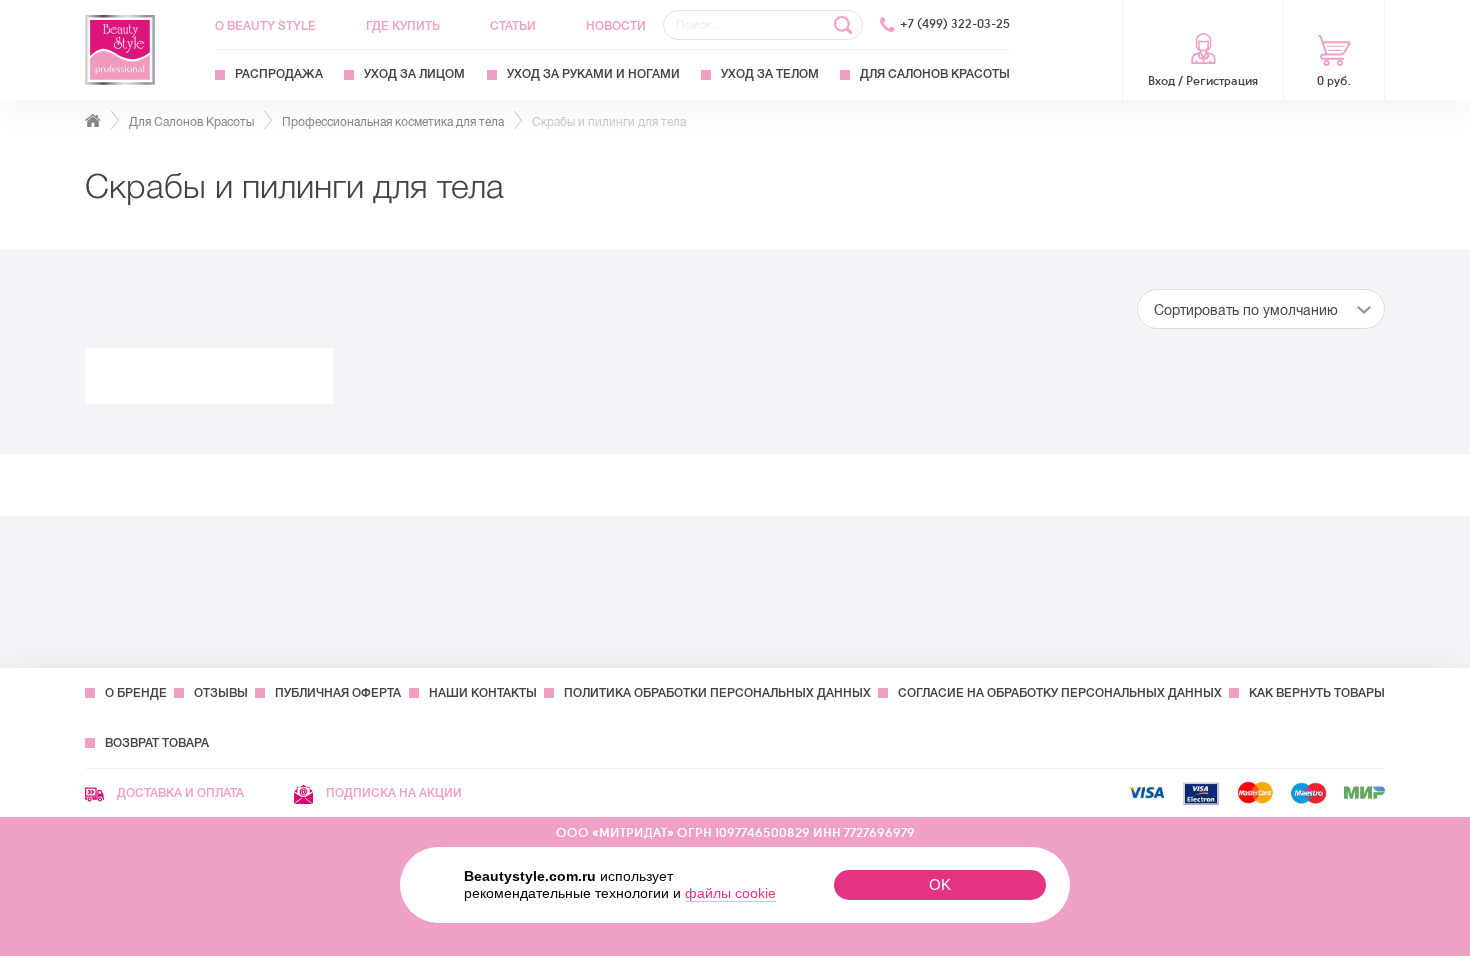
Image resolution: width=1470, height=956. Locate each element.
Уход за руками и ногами (593, 74)
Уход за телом (770, 74)
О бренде (136, 693)
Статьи (513, 26)
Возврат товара (157, 743)
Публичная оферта (338, 693)
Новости (616, 26)
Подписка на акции (392, 793)
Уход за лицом (414, 74)
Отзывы (221, 693)
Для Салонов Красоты (935, 74)
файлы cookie (730, 893)
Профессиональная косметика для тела (393, 122)
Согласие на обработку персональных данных (1060, 693)
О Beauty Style (265, 26)
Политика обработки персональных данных (717, 693)
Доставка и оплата (179, 793)
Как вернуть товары (1317, 693)
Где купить (403, 26)
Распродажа (279, 74)
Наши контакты (483, 693)
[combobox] (1261, 309)
